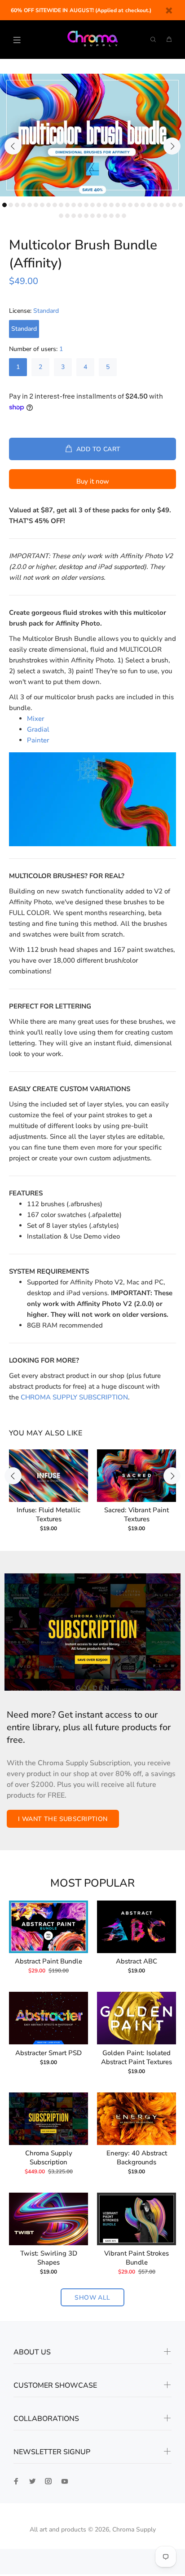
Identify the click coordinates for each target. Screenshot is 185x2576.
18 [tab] (111, 205)
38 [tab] (111, 216)
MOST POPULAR (92, 1883)
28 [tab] (174, 205)
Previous (13, 146)
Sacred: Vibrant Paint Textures (137, 1515)
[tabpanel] (92, 135)
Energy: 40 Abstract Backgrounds (137, 2158)
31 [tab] (67, 216)
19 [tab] (118, 205)
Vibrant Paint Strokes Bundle (137, 2258)
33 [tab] (80, 216)
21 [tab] (130, 205)
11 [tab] (67, 205)
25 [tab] (155, 205)
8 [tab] (48, 205)
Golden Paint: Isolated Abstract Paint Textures (137, 2057)
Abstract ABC (137, 1961)
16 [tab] (99, 205)
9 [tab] (55, 205)
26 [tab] (162, 205)
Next (172, 146)
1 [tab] (4, 205)
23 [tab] (143, 205)
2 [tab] (11, 205)
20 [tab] (124, 205)
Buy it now (93, 481)
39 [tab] (118, 216)
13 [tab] (80, 205)
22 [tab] (137, 205)
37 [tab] (105, 216)
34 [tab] (86, 216)
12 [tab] (74, 205)
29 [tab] (181, 205)
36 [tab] (99, 216)
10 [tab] (61, 205)
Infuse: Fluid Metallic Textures (48, 1515)
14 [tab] (86, 205)
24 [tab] (149, 205)
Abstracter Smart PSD (48, 2053)
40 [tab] (124, 216)
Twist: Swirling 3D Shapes (49, 2258)
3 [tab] (17, 205)
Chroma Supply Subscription (49, 2158)
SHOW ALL (92, 2298)
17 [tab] (105, 205)
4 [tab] (23, 205)
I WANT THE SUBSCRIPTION (63, 1819)
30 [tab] (61, 216)
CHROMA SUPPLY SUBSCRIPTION (74, 1397)
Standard (24, 329)
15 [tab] (92, 205)
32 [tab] (74, 216)
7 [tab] (42, 205)
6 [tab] (36, 205)
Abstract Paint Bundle (48, 1961)
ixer (35, 719)
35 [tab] (92, 216)
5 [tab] (30, 205)
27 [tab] (168, 205)
